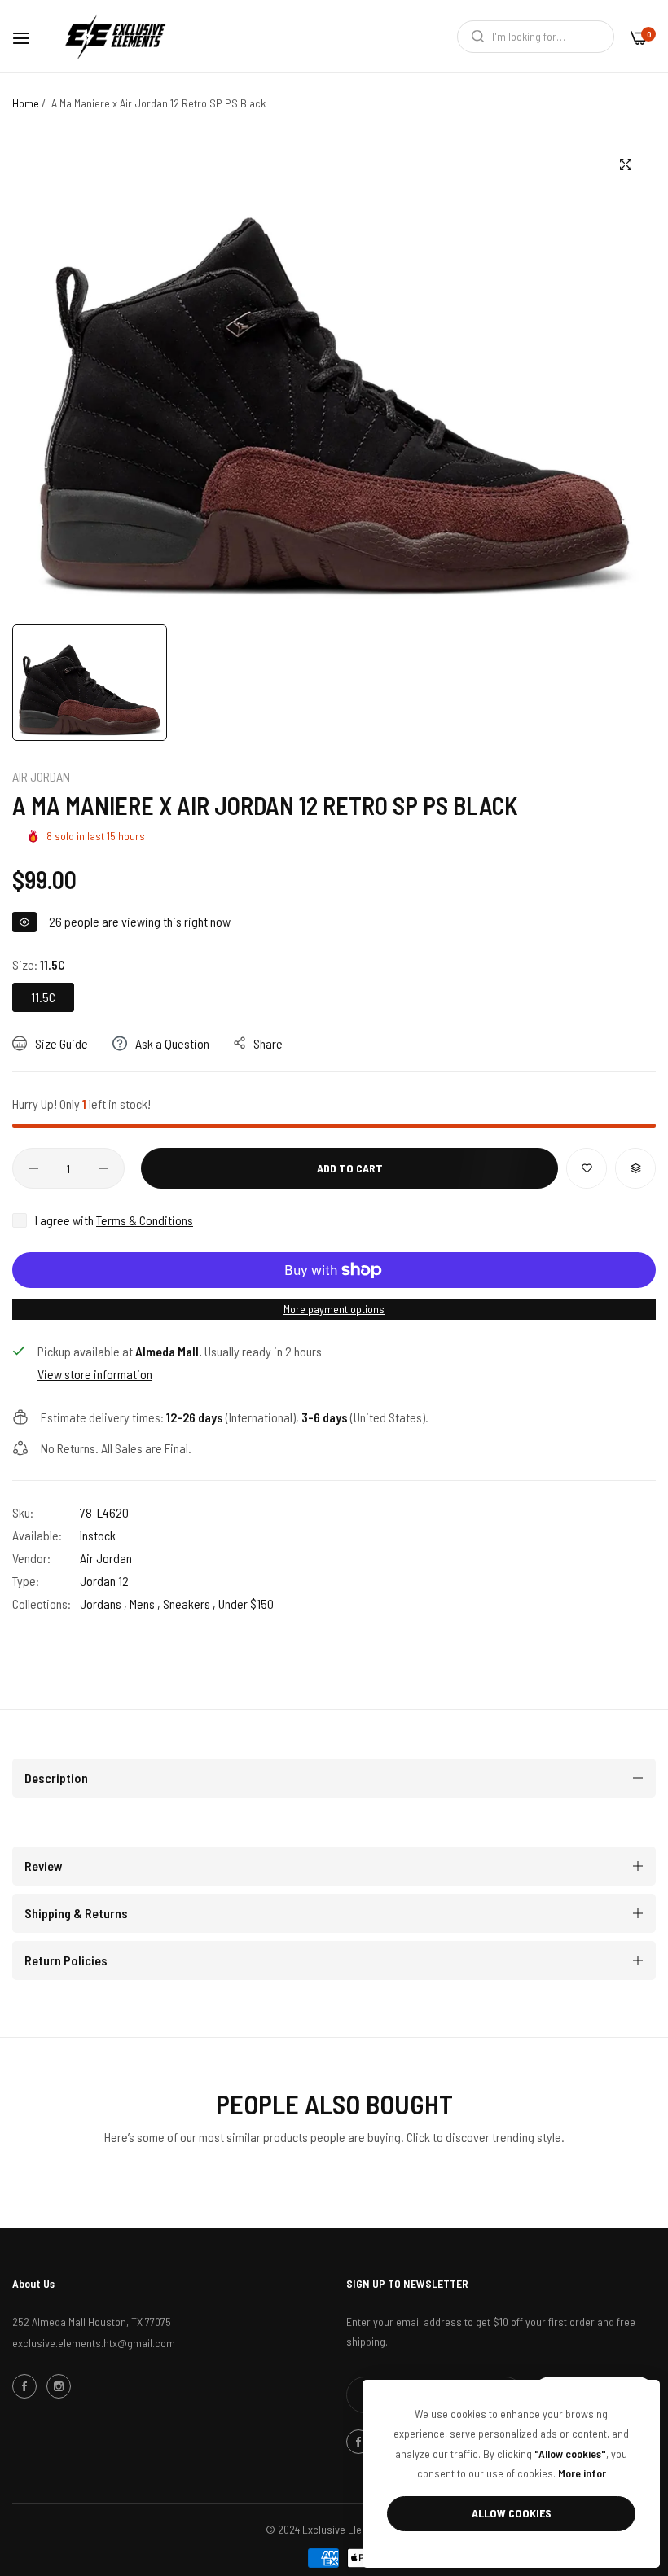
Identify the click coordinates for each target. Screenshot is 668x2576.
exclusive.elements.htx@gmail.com (94, 2343)
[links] (27, 2386)
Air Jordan (41, 776)
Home (26, 103)
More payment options (334, 1309)
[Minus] (34, 1168)
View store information (95, 1374)
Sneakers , (189, 1603)
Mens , (145, 1603)
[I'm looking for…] (474, 37)
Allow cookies (512, 2513)
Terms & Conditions (145, 1220)
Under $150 (246, 1603)
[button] (587, 1168)
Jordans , (103, 1603)
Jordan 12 (104, 1581)
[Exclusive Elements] (115, 36)
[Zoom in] (625, 165)
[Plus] (103, 1168)
